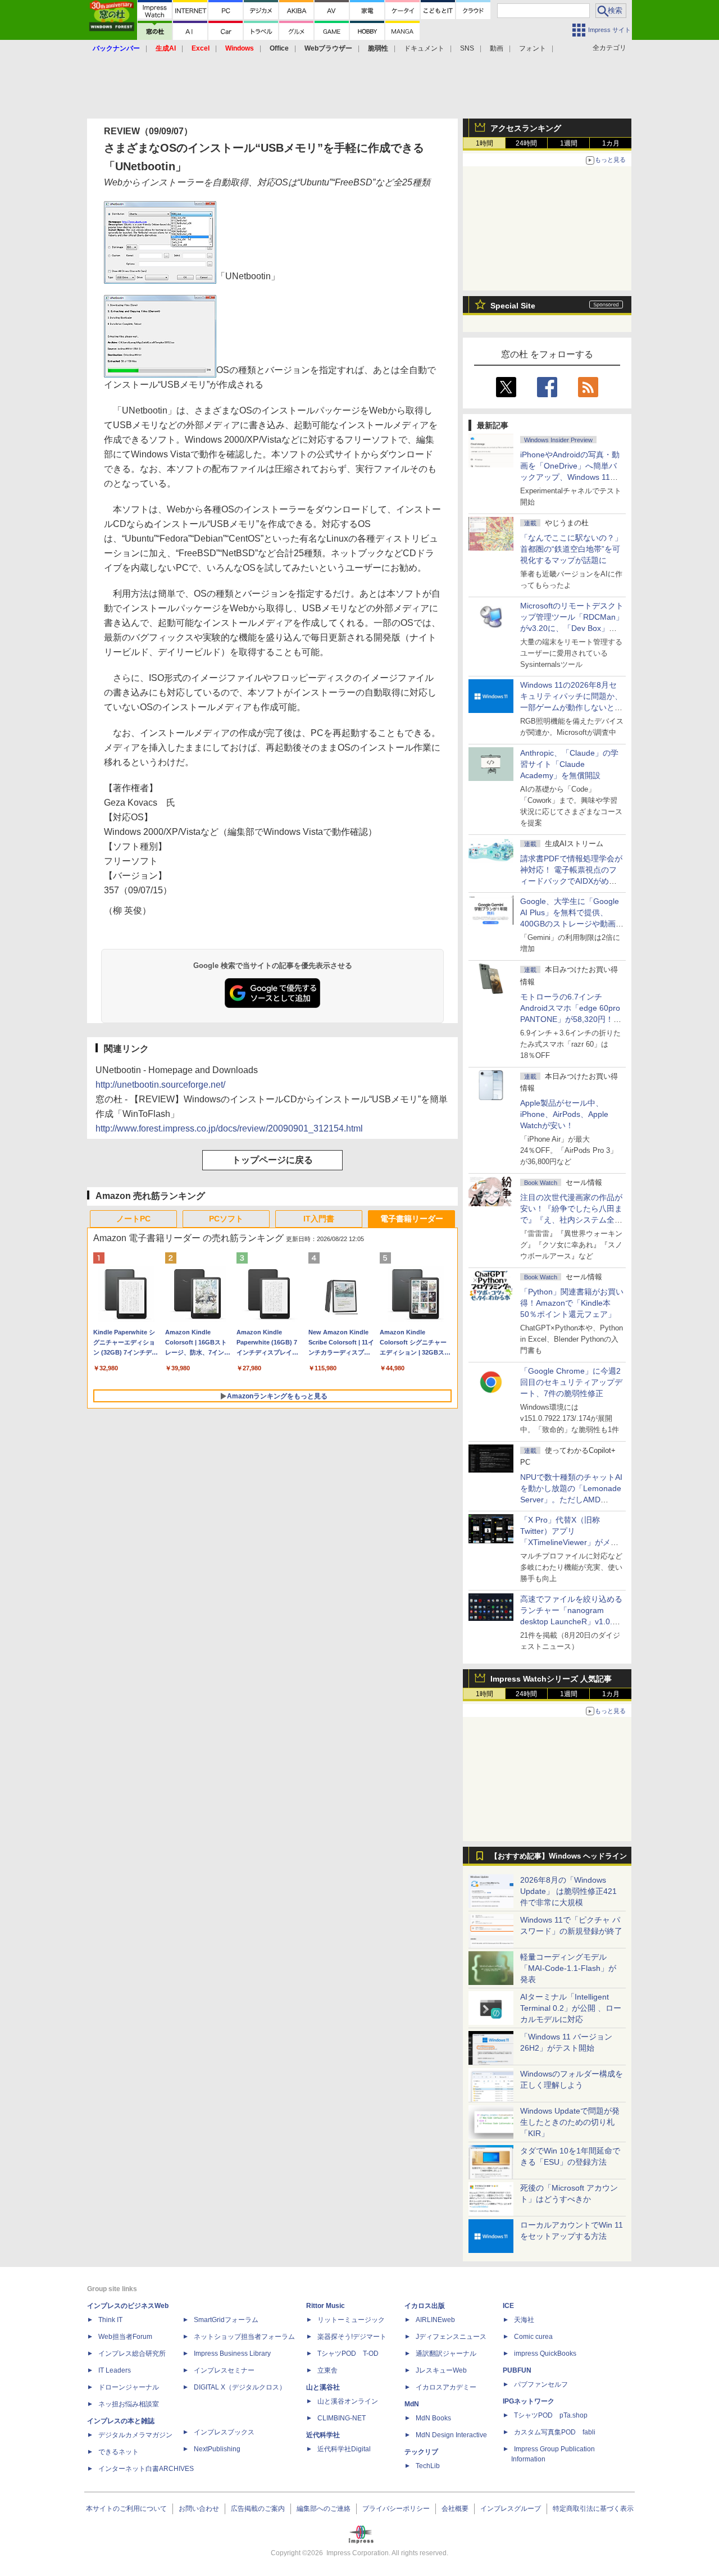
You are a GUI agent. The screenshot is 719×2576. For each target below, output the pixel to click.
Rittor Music (326, 2306)
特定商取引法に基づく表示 (593, 2509)
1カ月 (611, 143)
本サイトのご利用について (126, 2509)
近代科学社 (323, 2435)
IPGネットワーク (529, 2401)
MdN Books (433, 2418)
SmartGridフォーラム (226, 2320)
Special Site (513, 306)
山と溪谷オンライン (348, 2401)
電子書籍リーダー (412, 1219)
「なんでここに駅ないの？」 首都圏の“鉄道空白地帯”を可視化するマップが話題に (575, 549)
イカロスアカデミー (446, 2387)
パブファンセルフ (541, 2384)
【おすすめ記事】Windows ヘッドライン (559, 1856)
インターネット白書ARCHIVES (146, 2469)
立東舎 (327, 2370)
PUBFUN (517, 2370)
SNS (467, 48)
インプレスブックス (224, 2432)
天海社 (524, 2320)
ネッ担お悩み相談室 (129, 2404)
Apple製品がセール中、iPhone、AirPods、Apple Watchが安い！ (564, 1114)
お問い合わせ (199, 2509)
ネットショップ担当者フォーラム (244, 2337)
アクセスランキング (526, 128)
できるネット (119, 2452)
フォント (533, 48)
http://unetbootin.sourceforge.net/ (160, 1085)
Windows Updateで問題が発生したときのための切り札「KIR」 (570, 2122)
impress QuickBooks (545, 2354)
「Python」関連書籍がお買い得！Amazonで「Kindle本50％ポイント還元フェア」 (572, 1303)
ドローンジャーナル (129, 2387)
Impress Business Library (232, 2354)
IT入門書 (319, 1219)
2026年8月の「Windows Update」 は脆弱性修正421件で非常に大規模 (568, 1891)
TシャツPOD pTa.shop (551, 2415)
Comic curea (533, 2337)
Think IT (110, 2320)
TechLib (428, 2466)
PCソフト (226, 1219)
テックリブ (421, 2452)
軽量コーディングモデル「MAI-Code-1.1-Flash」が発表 (568, 1968)
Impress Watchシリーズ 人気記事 (551, 1679)
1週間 (569, 143)
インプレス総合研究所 (132, 2354)
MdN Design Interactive (451, 2435)
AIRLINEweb (435, 2320)
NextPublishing (217, 2449)
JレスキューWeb (441, 2370)
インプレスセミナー (224, 2370)
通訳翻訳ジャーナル (446, 2354)
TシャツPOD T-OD (348, 2354)
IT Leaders (115, 2370)
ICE (508, 2306)
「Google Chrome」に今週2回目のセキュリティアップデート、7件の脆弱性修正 (571, 1382)
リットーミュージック (351, 2320)
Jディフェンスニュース (451, 2337)
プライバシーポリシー (396, 2509)
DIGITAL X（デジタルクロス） (240, 2387)
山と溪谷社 (323, 2387)
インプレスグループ (511, 2509)
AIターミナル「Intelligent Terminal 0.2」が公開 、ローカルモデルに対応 (571, 2008)
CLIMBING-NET (342, 2418)
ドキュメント (424, 48)
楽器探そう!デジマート (352, 2337)
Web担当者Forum (125, 2337)
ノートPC (133, 1219)
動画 (497, 48)
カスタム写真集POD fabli (555, 2432)
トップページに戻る (272, 1160)
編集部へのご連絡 (324, 2509)
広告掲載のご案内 (258, 2509)
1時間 (484, 143)
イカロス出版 (425, 2306)
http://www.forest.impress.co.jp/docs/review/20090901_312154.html (229, 1128)
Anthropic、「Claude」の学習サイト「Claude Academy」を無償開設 (569, 764)
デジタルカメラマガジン (135, 2435)
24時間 (526, 143)
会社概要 (455, 2509)
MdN (412, 2404)
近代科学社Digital (344, 2449)
